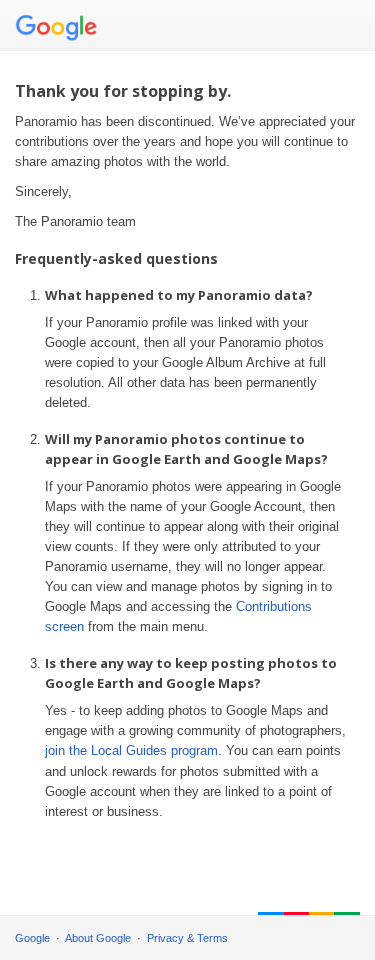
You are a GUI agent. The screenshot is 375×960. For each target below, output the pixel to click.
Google (32, 938)
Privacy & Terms (187, 938)
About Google (98, 938)
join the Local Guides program (131, 750)
